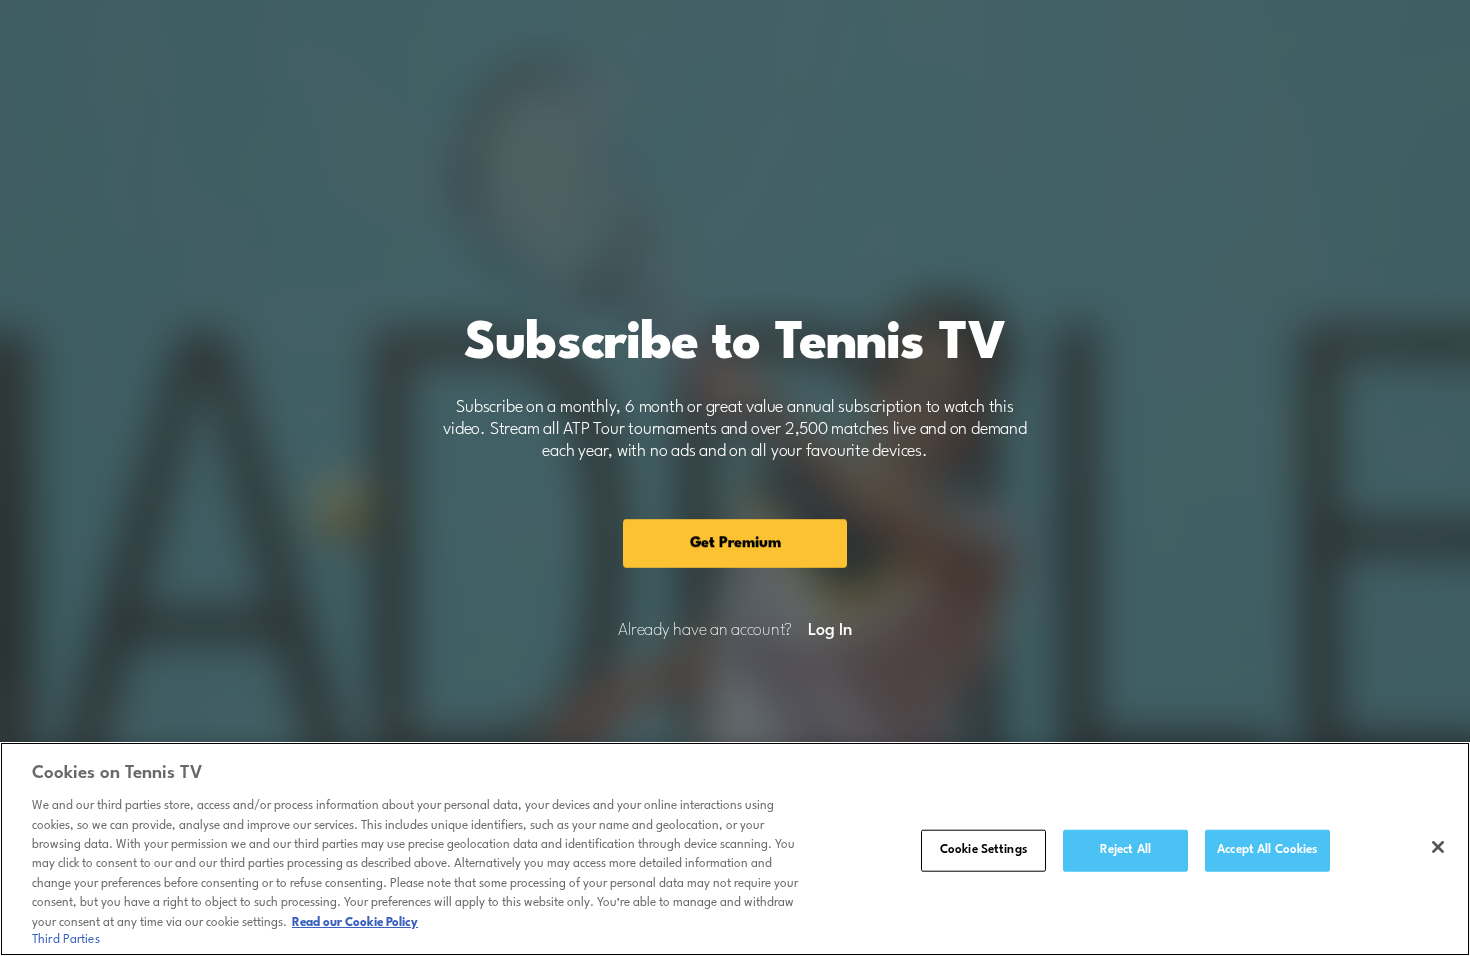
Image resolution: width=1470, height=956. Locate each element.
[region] (735, 849)
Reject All (1125, 850)
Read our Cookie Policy (355, 923)
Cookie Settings (983, 850)
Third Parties (66, 940)
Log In (829, 631)
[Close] (1438, 847)
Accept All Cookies (1267, 850)
